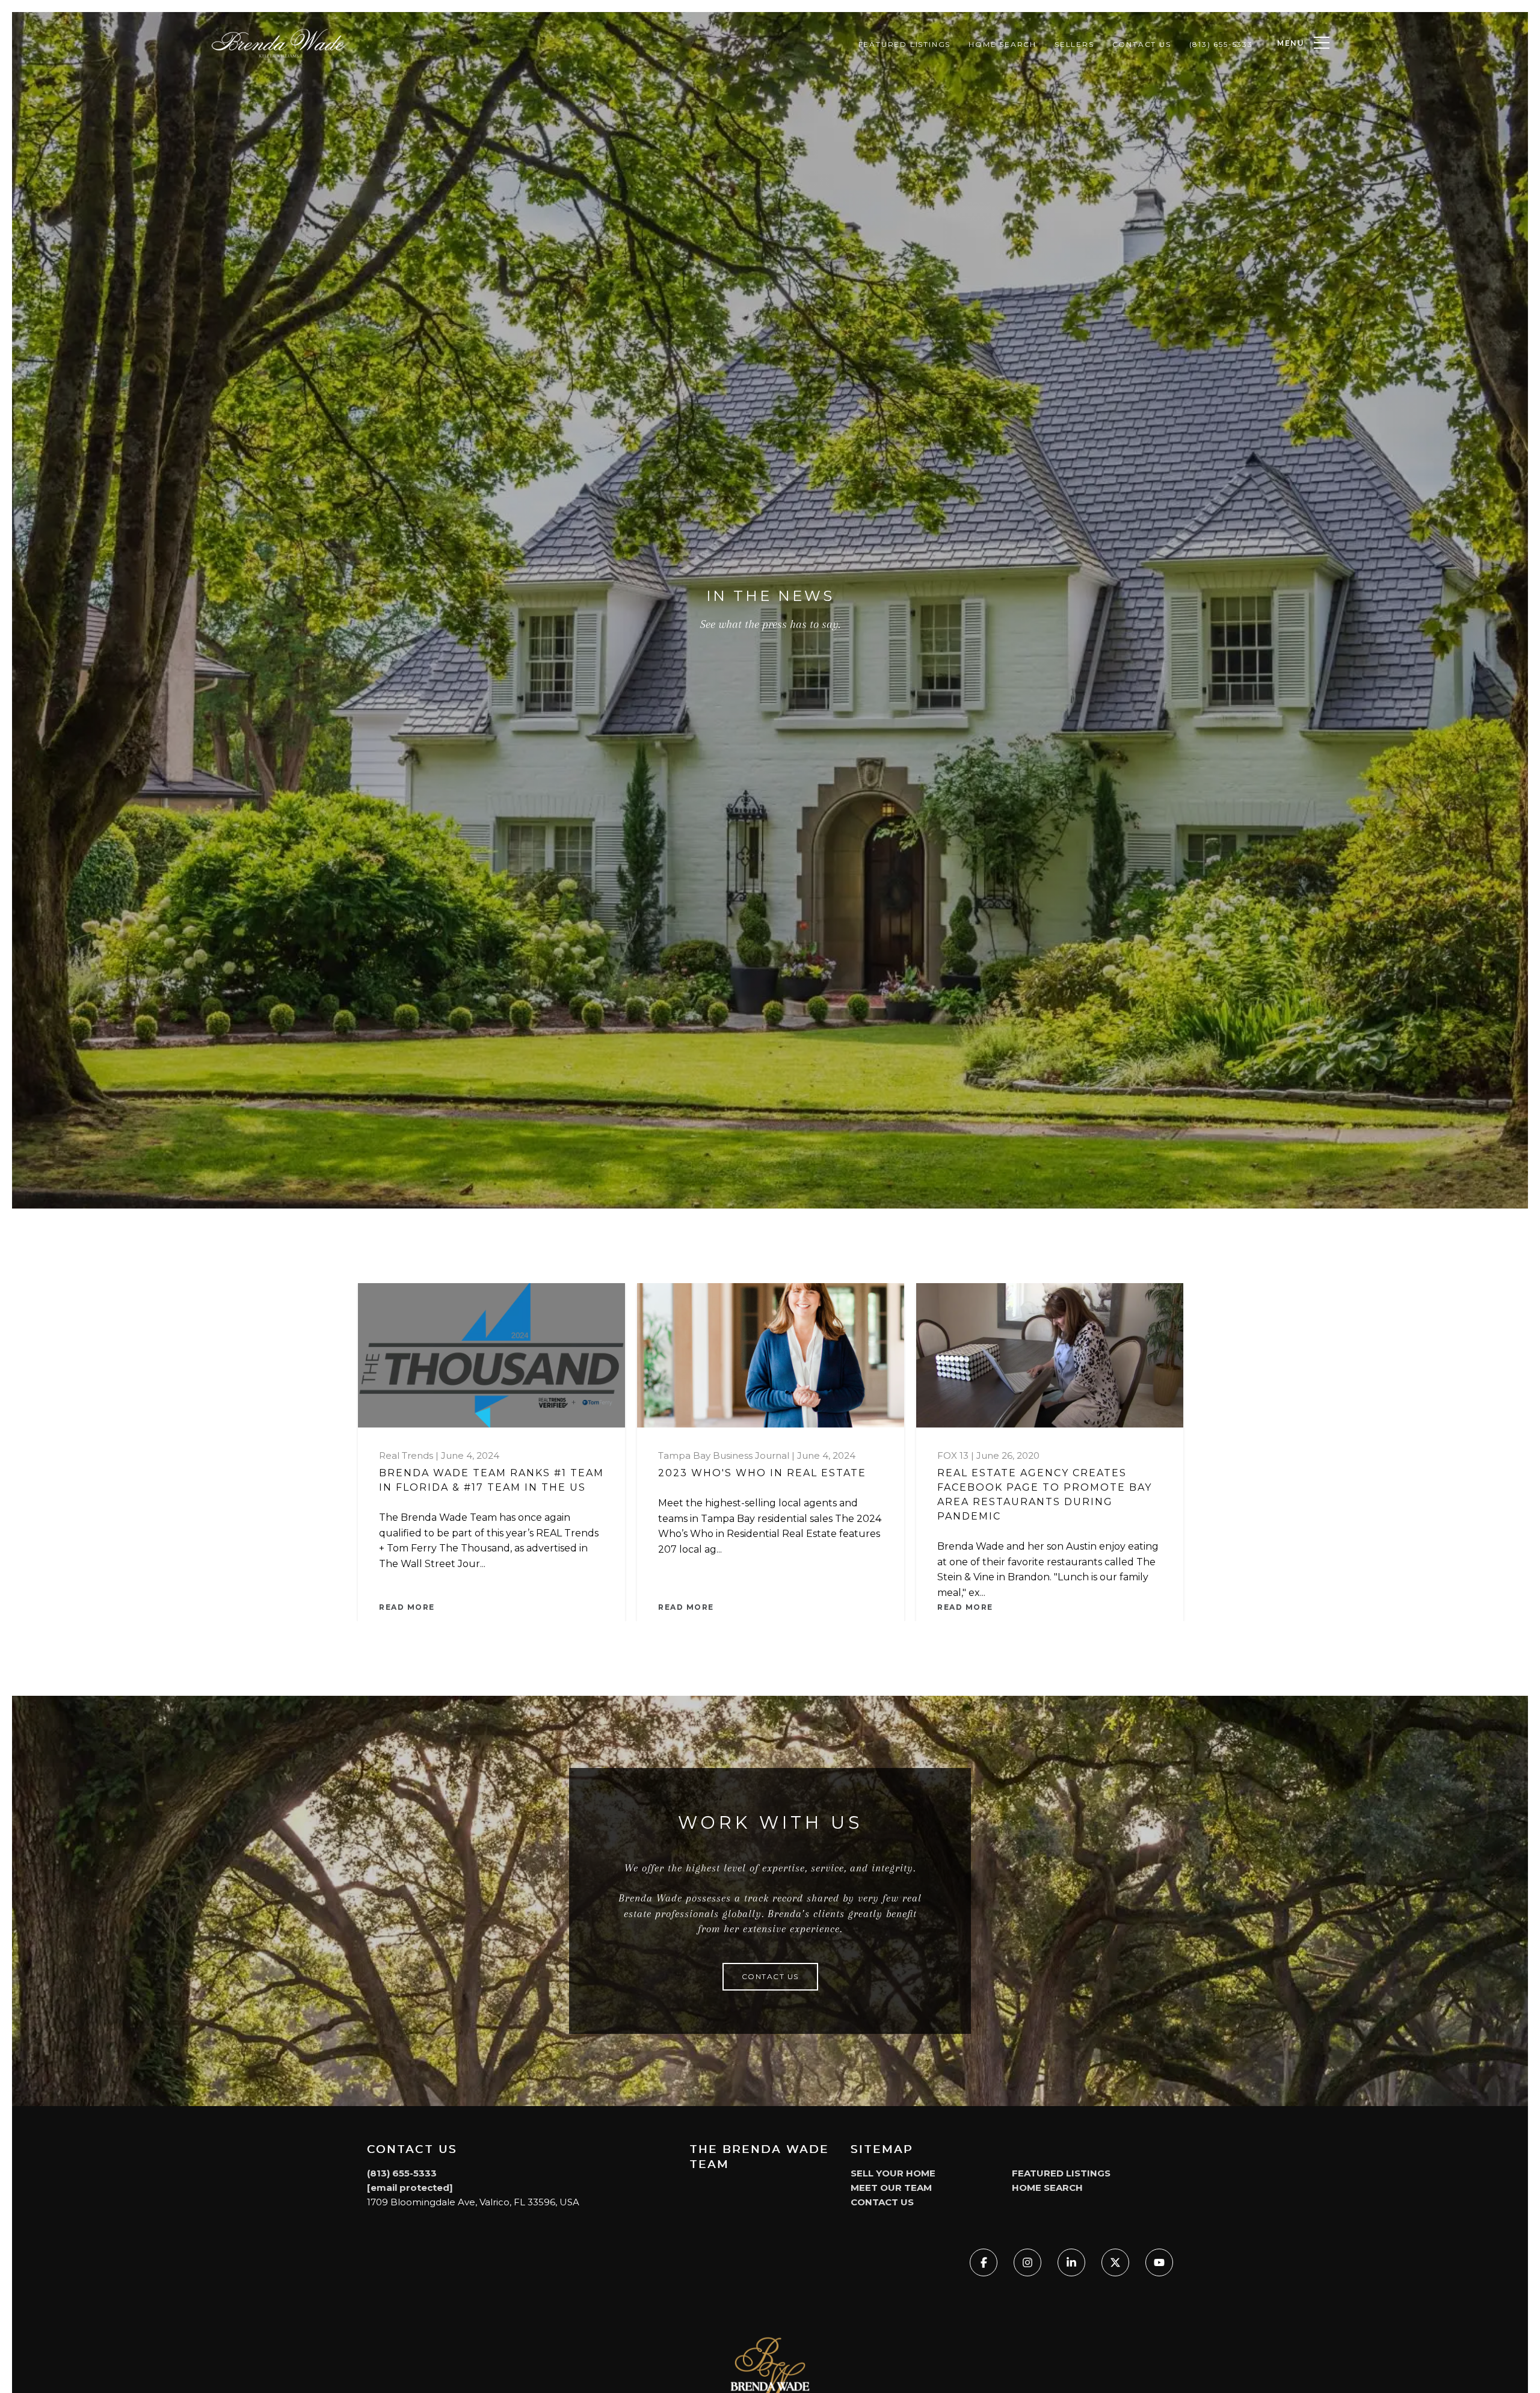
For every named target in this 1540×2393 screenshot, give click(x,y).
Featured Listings (905, 44)
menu (1291, 43)
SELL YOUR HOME (893, 2173)
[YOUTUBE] (1159, 2262)
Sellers (1074, 44)
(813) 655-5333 (1221, 44)
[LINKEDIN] (1071, 2262)
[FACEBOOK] (984, 2262)
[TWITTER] (1115, 2262)
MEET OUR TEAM (891, 2188)
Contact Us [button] (770, 1976)
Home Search (1003, 44)
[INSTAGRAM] (1027, 2262)
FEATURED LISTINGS (1061, 2173)
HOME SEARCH (1047, 2188)
